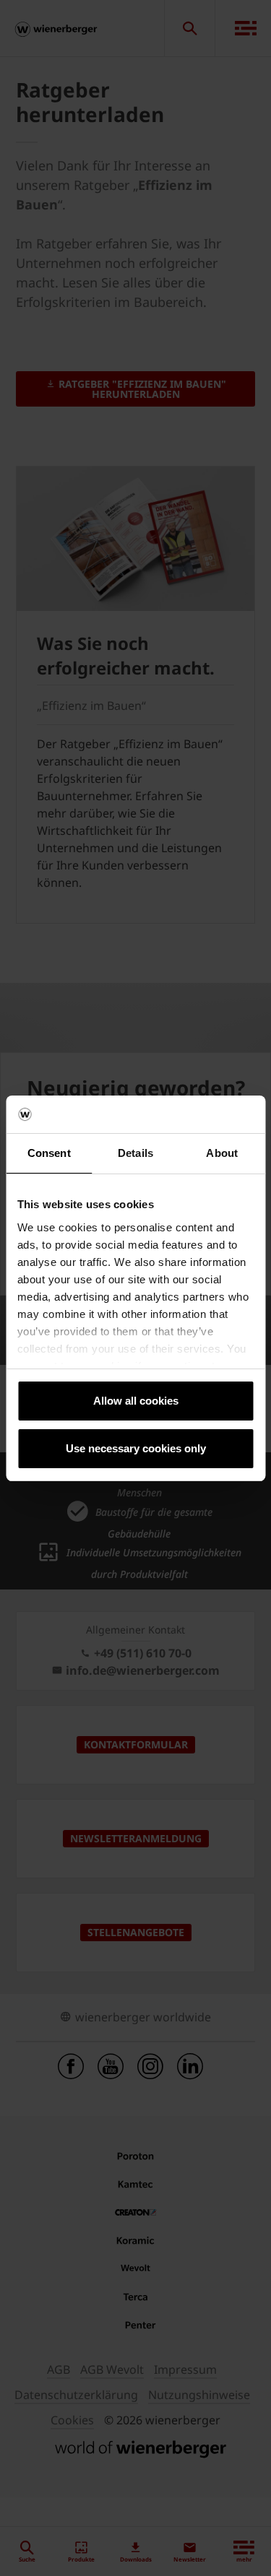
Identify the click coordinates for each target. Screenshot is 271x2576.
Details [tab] (135, 1153)
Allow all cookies (136, 1401)
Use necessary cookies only (136, 1448)
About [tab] (222, 1153)
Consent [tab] (49, 1153)
